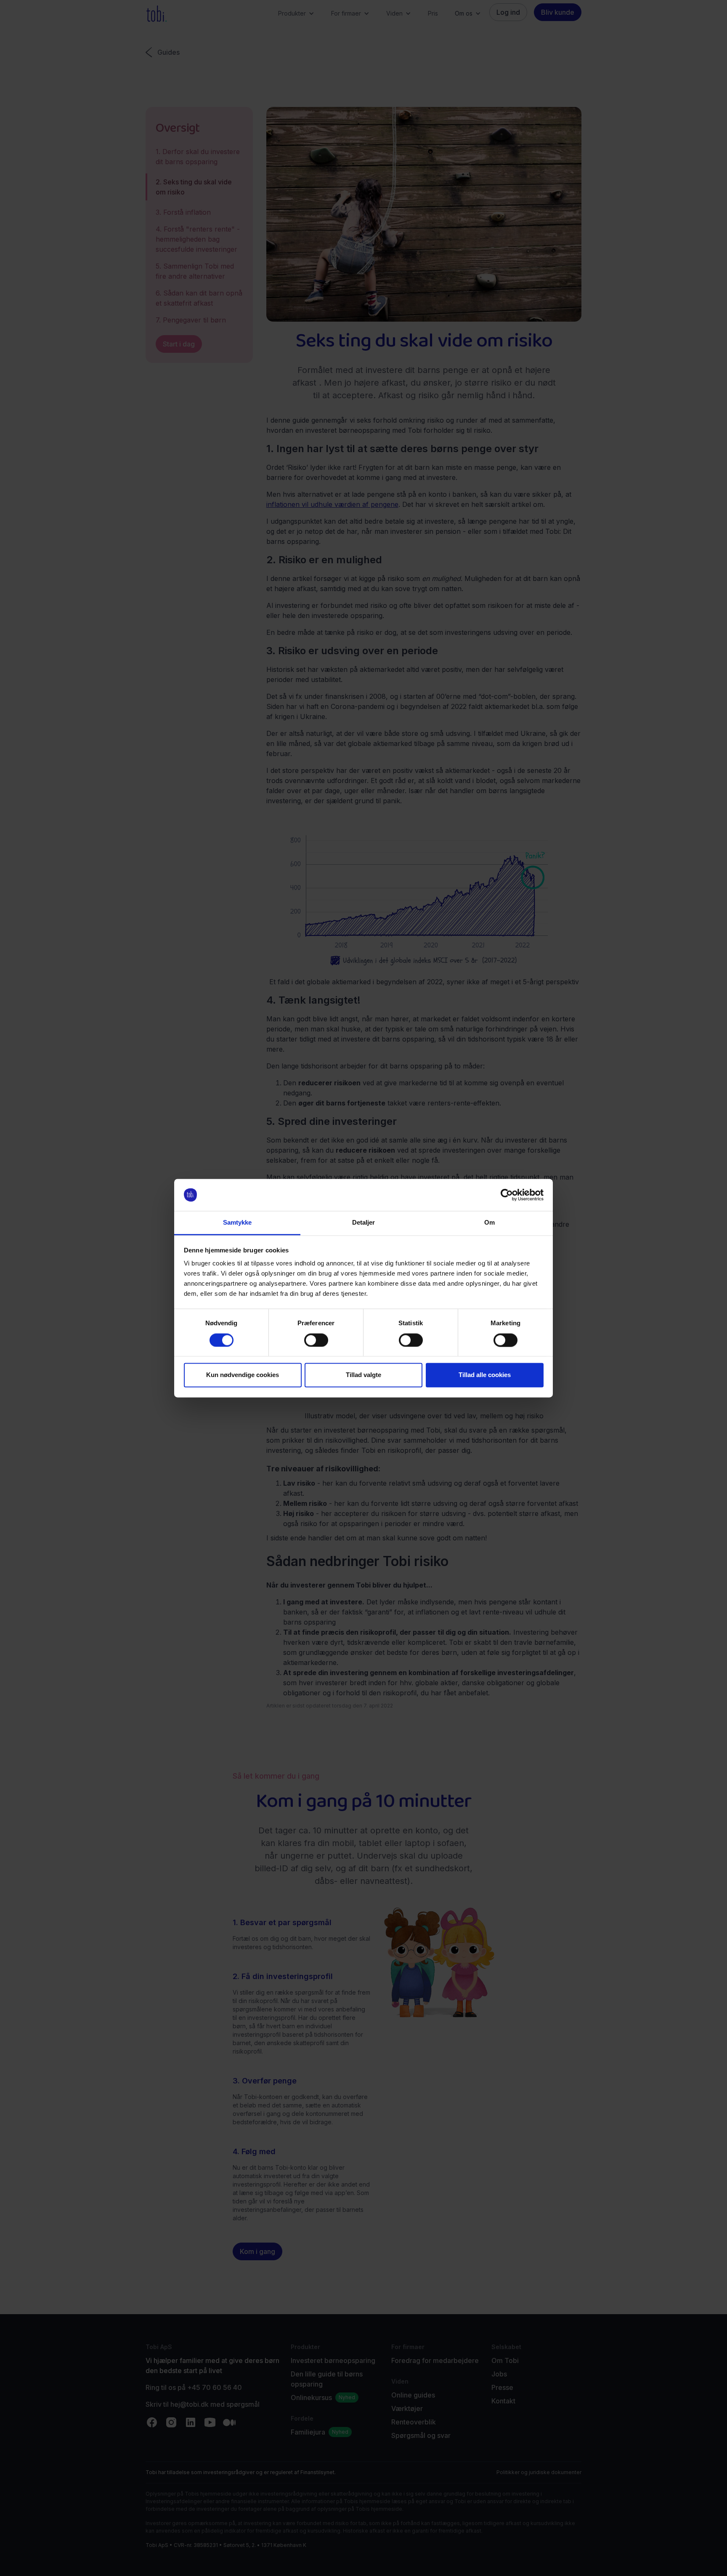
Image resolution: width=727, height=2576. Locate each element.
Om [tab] (490, 1223)
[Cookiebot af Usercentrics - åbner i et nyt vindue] (507, 1195)
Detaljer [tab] (364, 1223)
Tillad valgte (363, 1375)
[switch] (316, 1340)
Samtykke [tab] (237, 1223)
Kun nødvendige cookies (243, 1375)
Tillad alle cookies (485, 1375)
